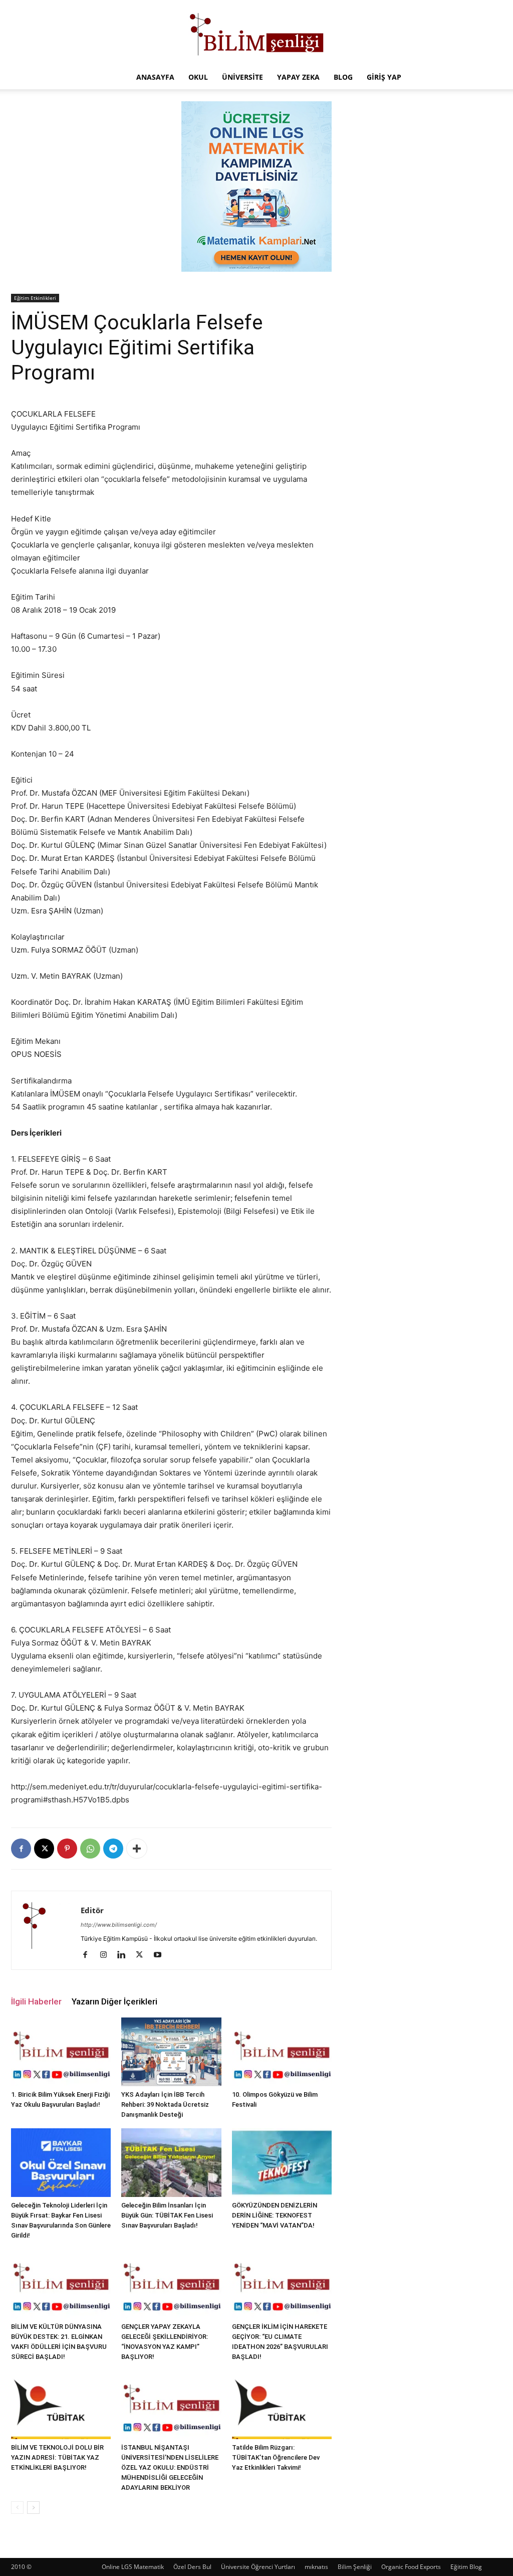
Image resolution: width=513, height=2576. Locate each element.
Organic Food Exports (411, 2567)
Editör (92, 1910)
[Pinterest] (67, 1849)
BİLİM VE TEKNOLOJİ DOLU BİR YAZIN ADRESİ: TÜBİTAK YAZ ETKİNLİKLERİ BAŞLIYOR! (57, 2457)
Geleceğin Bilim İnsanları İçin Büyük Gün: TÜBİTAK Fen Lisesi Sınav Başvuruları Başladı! (167, 2215)
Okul (198, 77)
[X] (44, 1849)
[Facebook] (21, 1849)
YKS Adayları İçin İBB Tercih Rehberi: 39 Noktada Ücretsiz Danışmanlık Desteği (165, 2104)
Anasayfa (155, 77)
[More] (137, 1849)
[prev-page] (17, 2508)
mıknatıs (316, 2567)
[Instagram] (107, 1955)
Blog (343, 77)
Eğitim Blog (466, 2567)
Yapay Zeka (298, 77)
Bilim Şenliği (355, 2567)
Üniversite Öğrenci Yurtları (258, 2567)
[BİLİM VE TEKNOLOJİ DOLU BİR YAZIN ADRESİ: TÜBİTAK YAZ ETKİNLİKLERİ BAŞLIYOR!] (61, 2405)
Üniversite (242, 77)
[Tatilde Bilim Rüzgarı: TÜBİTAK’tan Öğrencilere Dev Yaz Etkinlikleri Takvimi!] (282, 2405)
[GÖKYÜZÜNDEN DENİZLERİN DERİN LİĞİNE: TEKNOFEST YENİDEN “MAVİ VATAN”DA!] (282, 2163)
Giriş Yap (384, 77)
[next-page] (33, 2508)
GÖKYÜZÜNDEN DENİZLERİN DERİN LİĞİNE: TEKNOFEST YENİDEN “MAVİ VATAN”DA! (275, 2215)
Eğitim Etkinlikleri (35, 298)
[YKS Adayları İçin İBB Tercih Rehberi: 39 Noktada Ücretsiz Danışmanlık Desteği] (171, 2052)
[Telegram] (113, 1849)
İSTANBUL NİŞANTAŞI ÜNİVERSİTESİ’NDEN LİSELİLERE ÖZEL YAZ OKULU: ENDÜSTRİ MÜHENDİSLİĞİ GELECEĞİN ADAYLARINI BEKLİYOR (170, 2467)
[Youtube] (161, 1955)
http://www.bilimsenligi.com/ (119, 1925)
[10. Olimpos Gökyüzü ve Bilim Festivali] (282, 2052)
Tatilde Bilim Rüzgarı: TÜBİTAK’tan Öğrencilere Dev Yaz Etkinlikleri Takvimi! (276, 2457)
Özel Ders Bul (192, 2567)
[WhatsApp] (90, 1849)
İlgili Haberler (36, 2001)
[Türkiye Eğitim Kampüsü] (256, 33)
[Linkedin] (125, 1955)
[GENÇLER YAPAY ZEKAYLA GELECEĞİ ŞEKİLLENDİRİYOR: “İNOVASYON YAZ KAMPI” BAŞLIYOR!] (171, 2283)
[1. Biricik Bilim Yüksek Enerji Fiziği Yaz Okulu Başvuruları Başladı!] (61, 2052)
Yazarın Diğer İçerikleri (114, 2001)
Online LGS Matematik (133, 2567)
